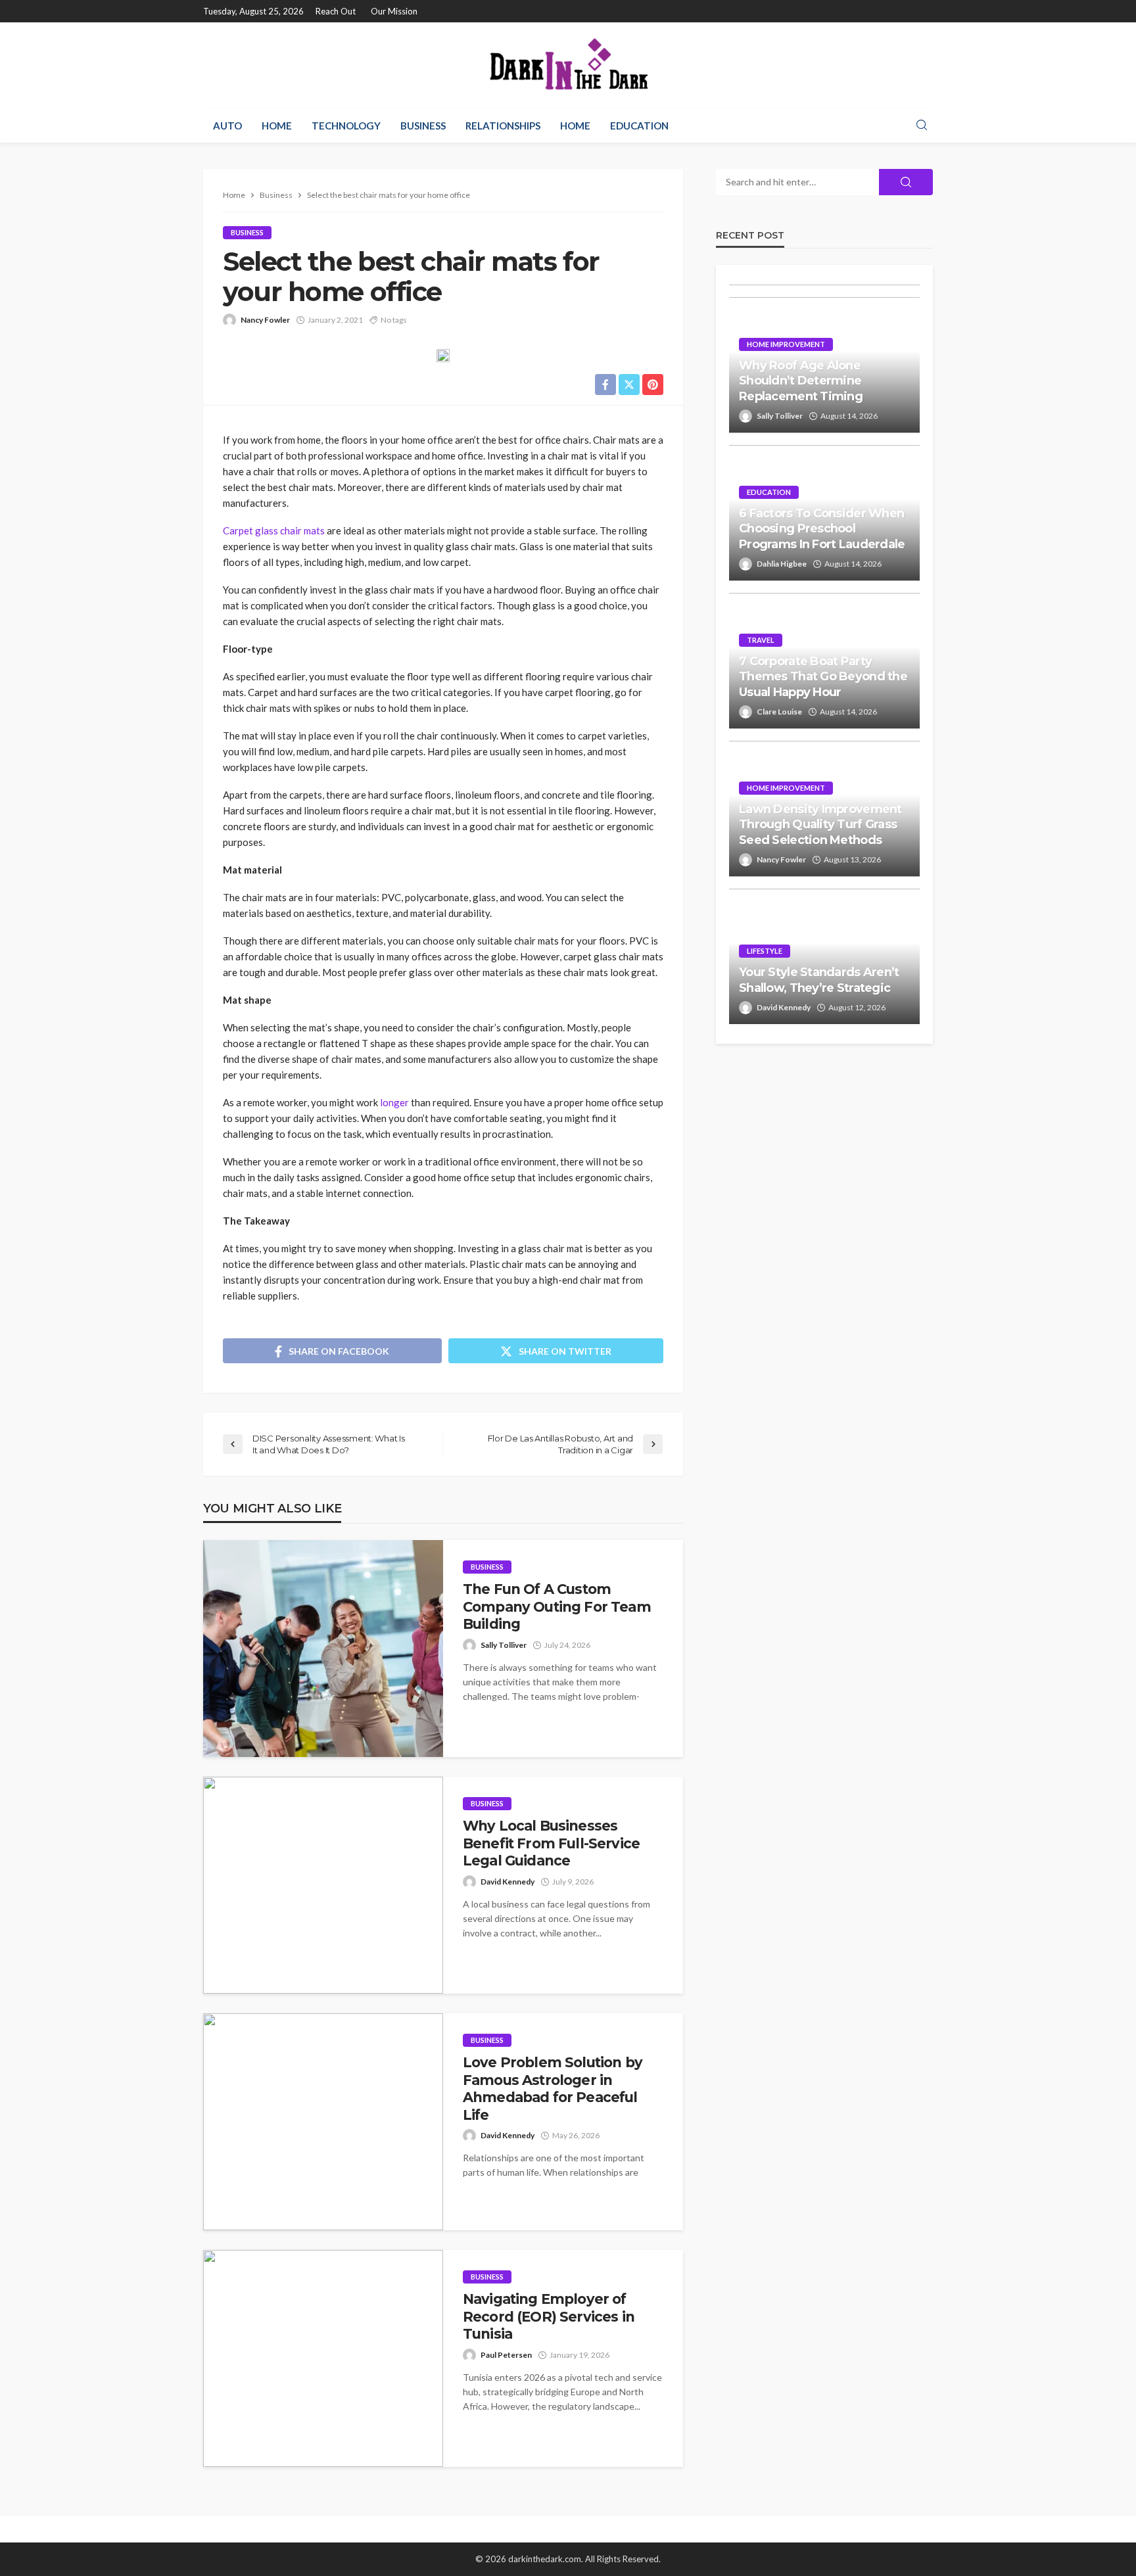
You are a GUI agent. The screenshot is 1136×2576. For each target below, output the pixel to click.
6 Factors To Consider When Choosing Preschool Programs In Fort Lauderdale (822, 529)
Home (277, 126)
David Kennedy (508, 1882)
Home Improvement (786, 344)
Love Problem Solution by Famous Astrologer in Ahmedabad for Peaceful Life (553, 2088)
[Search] (922, 126)
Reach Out (336, 11)
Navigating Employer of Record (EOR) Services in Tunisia (549, 2316)
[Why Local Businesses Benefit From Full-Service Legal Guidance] (323, 1885)
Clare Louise (779, 712)
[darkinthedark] (568, 65)
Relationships (503, 126)
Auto (227, 126)
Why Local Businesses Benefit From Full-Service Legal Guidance (551, 1843)
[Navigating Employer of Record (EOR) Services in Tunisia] (323, 2358)
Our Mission (394, 11)
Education (639, 126)
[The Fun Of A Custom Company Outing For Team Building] (323, 1649)
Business (423, 126)
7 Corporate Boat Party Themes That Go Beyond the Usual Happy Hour (823, 677)
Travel (761, 640)
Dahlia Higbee (782, 564)
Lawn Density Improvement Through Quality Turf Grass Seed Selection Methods (820, 825)
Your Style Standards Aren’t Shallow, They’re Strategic (819, 980)
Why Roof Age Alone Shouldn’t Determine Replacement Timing (801, 381)
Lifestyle (765, 951)
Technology (346, 126)
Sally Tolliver (504, 1645)
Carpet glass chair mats (274, 530)
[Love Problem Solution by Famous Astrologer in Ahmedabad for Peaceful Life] (323, 2122)
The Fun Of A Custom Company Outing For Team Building (557, 1606)
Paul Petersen (506, 2355)
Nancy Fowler (265, 320)
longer (394, 1102)
